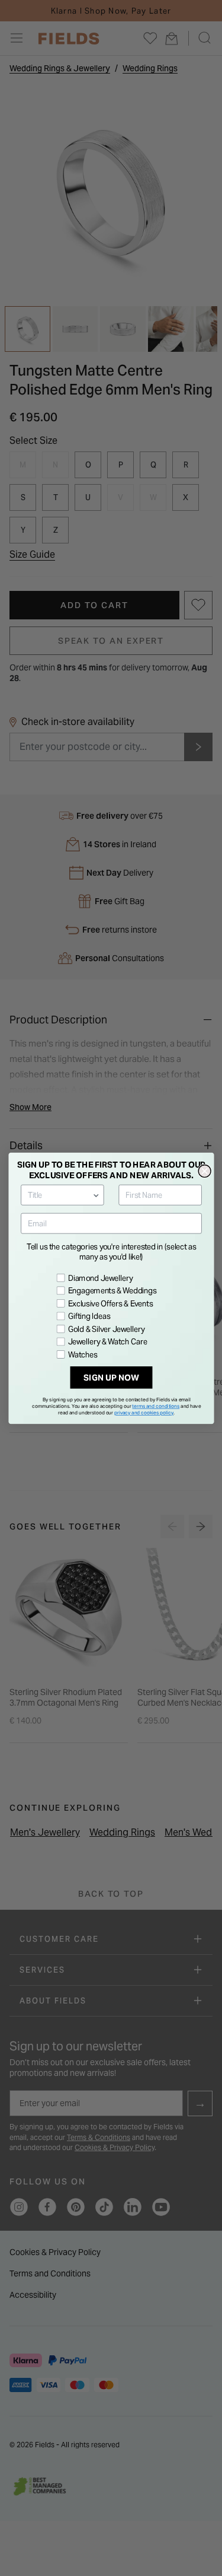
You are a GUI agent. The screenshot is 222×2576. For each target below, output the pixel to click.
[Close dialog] (205, 1171)
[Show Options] (96, 1195)
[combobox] (60, 1195)
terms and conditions (156, 1405)
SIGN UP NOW (111, 1377)
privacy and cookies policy (144, 1413)
